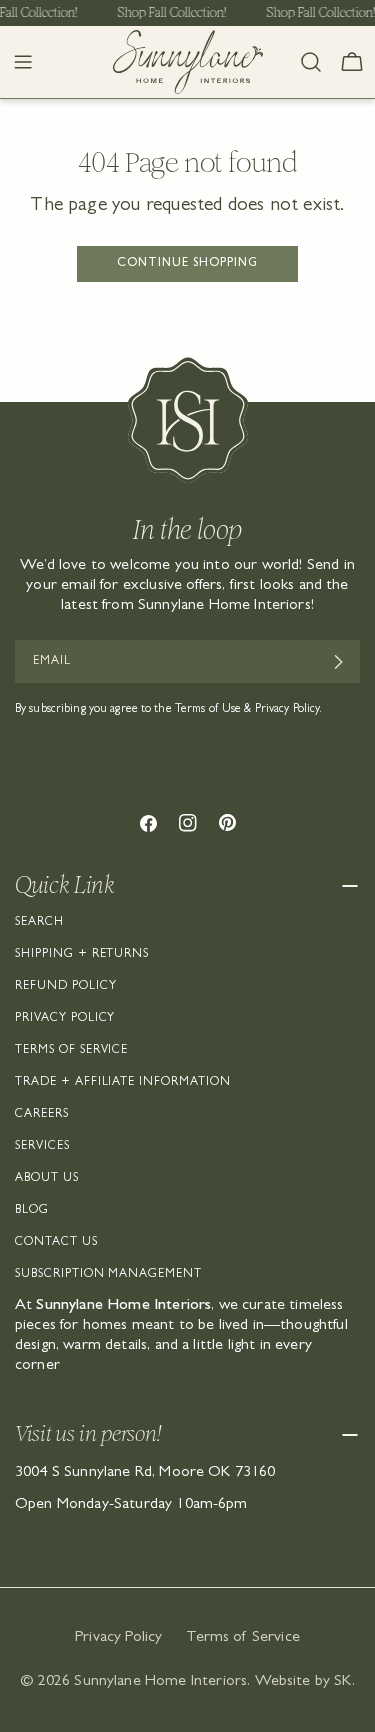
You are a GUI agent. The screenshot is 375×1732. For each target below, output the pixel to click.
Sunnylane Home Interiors (160, 1682)
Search (39, 923)
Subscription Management (108, 1275)
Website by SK (303, 1682)
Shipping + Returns (82, 955)
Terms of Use (208, 710)
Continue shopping (187, 264)
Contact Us (56, 1243)
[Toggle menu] (23, 62)
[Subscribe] (337, 662)
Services (42, 1147)
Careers (42, 1115)
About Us (47, 1179)
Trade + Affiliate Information (123, 1083)
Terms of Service (71, 1051)
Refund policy (65, 987)
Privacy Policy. (289, 710)
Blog (32, 1211)
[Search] (311, 62)
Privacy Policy (65, 1019)
